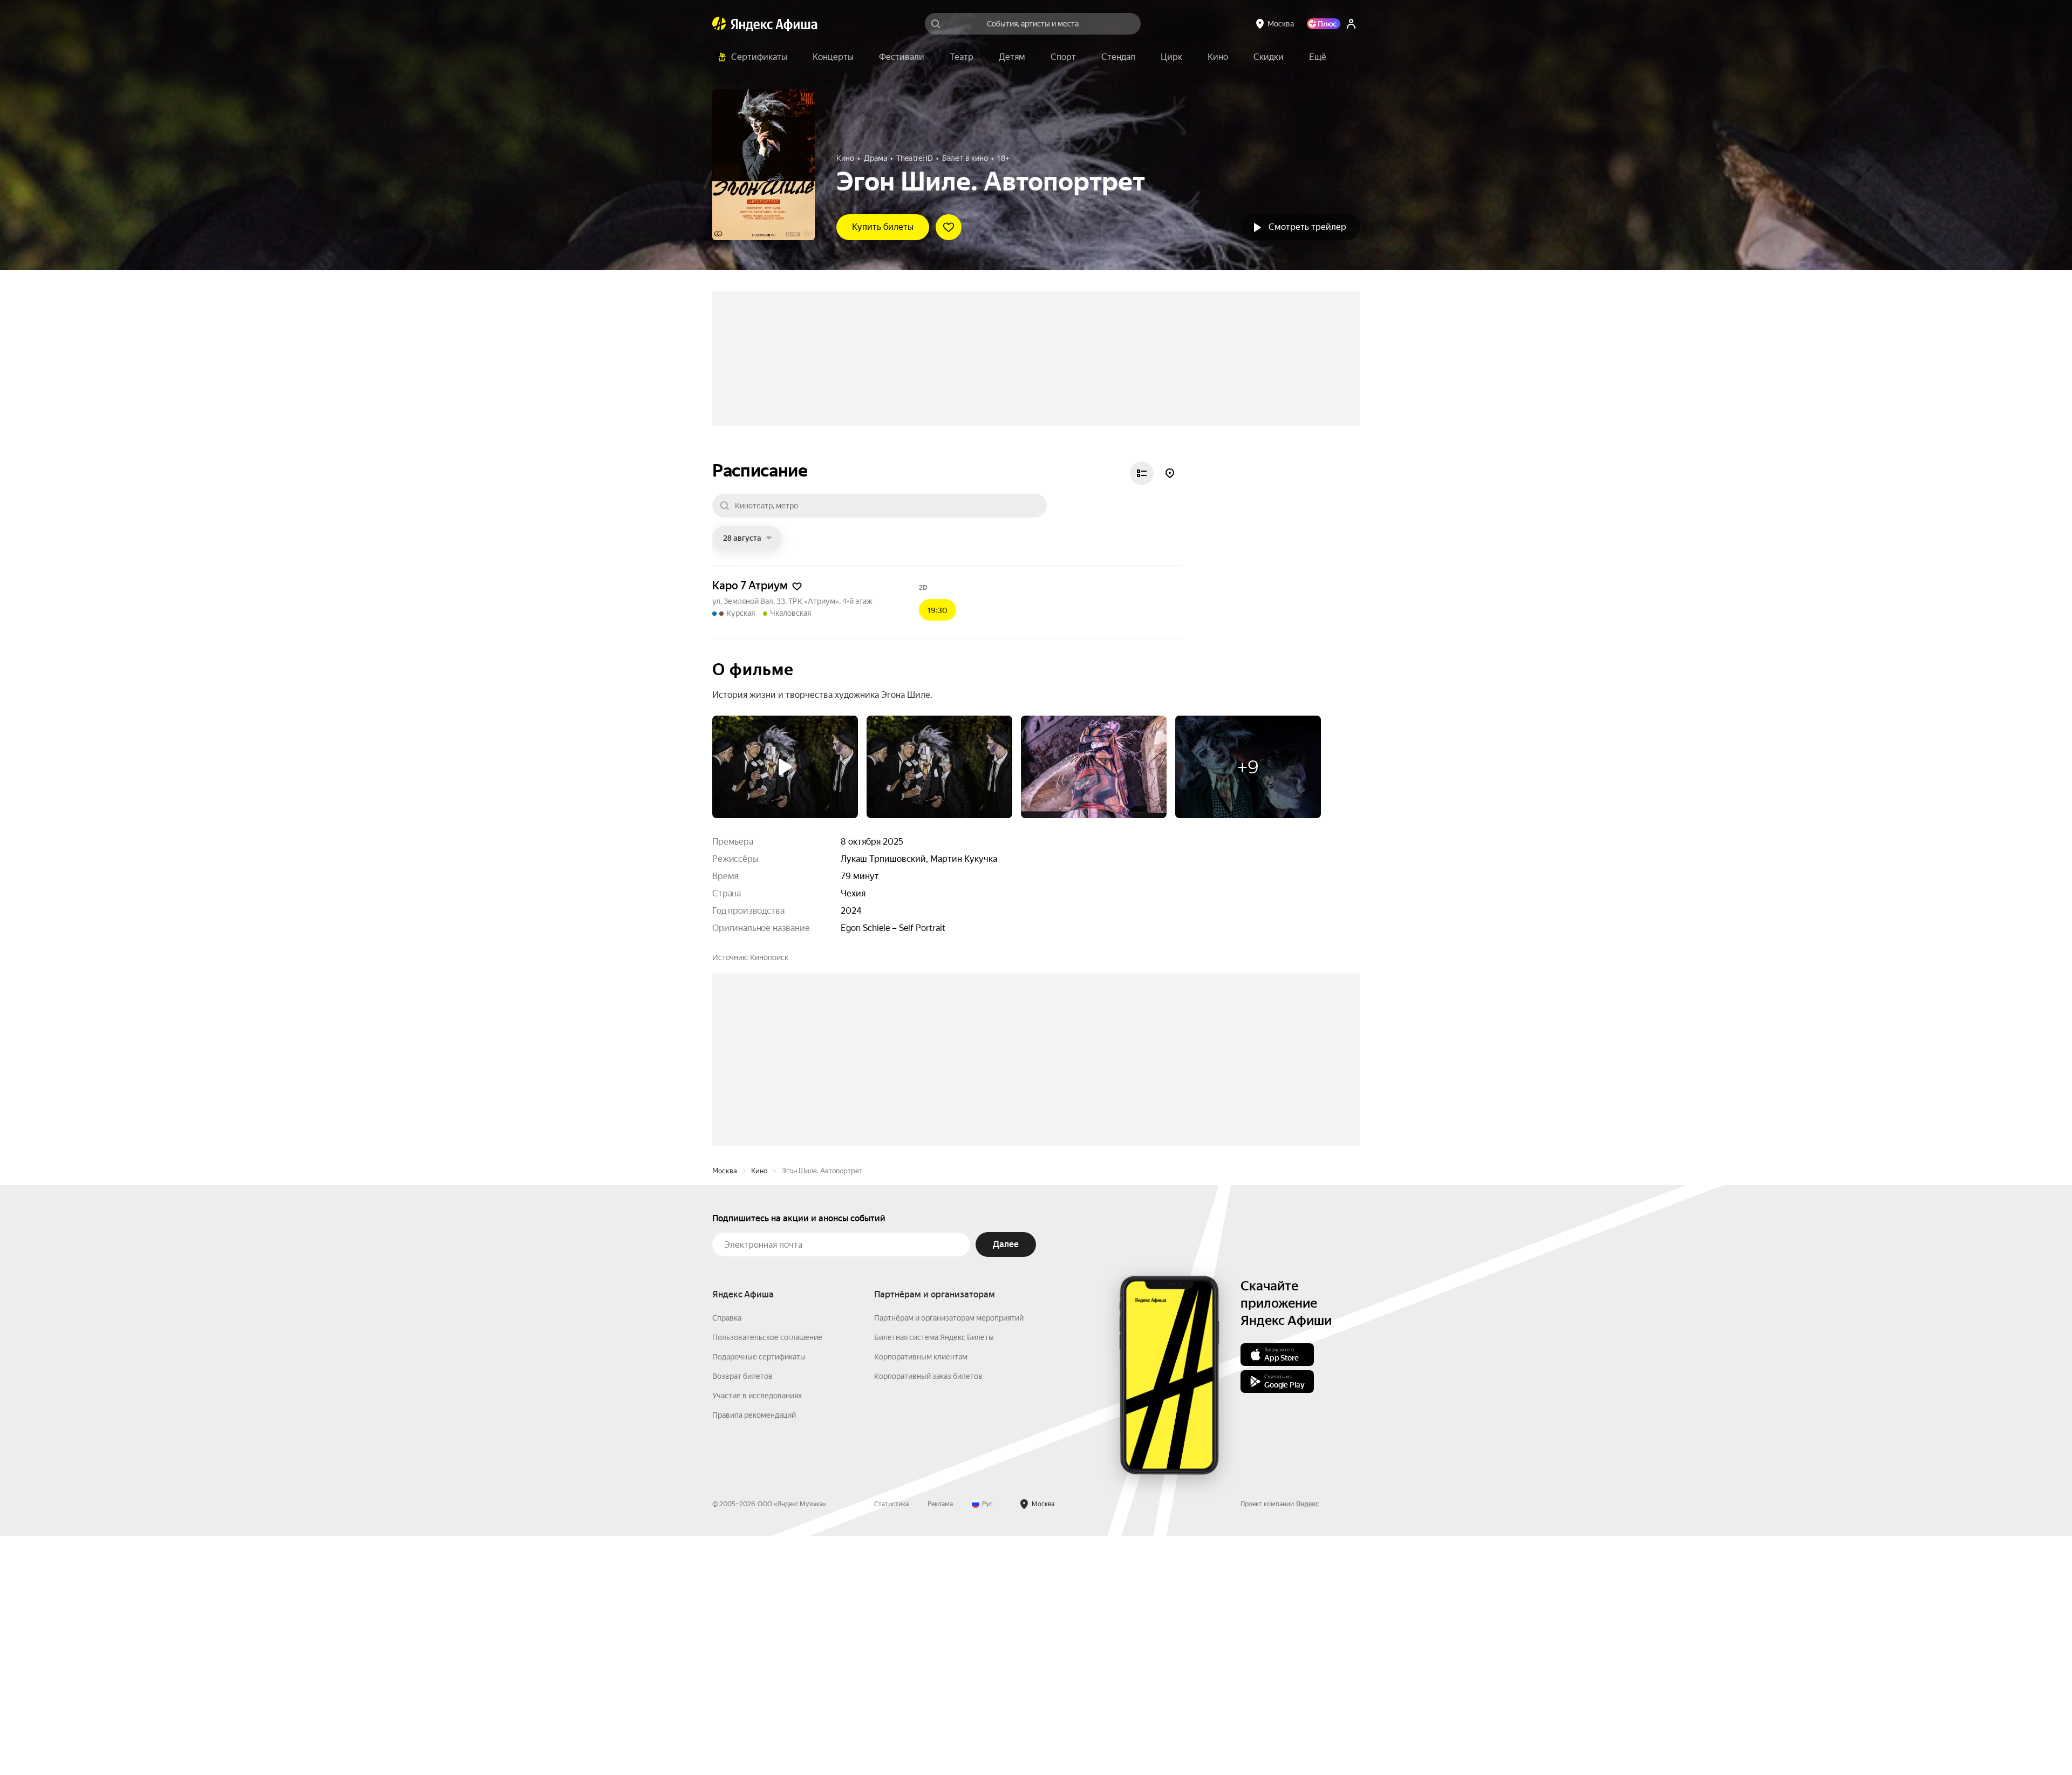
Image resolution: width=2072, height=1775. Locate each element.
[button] (1318, 57)
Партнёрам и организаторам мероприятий (949, 1557)
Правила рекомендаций (754, 1654)
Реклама (940, 1743)
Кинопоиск (769, 1033)
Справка (727, 1557)
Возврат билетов (742, 1615)
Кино (759, 1410)
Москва (725, 1410)
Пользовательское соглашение (767, 1576)
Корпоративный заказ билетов (928, 1615)
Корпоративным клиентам (921, 1596)
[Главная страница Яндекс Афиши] (719, 24)
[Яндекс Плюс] (1324, 24)
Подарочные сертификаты (759, 1596)
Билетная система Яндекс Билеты (934, 1576)
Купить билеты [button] (883, 227)
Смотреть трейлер (1307, 227)
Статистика (891, 1743)
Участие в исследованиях (757, 1635)
